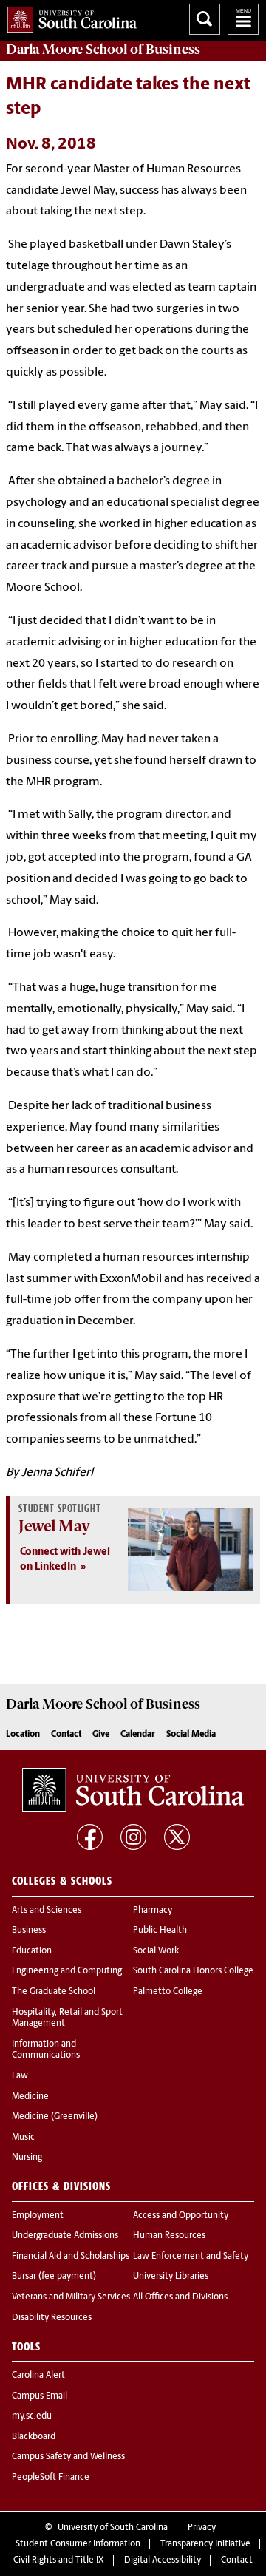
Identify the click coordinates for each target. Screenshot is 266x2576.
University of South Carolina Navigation (243, 19)
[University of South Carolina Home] (68, 17)
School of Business (103, 50)
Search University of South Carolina (205, 19)
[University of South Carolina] (133, 1790)
